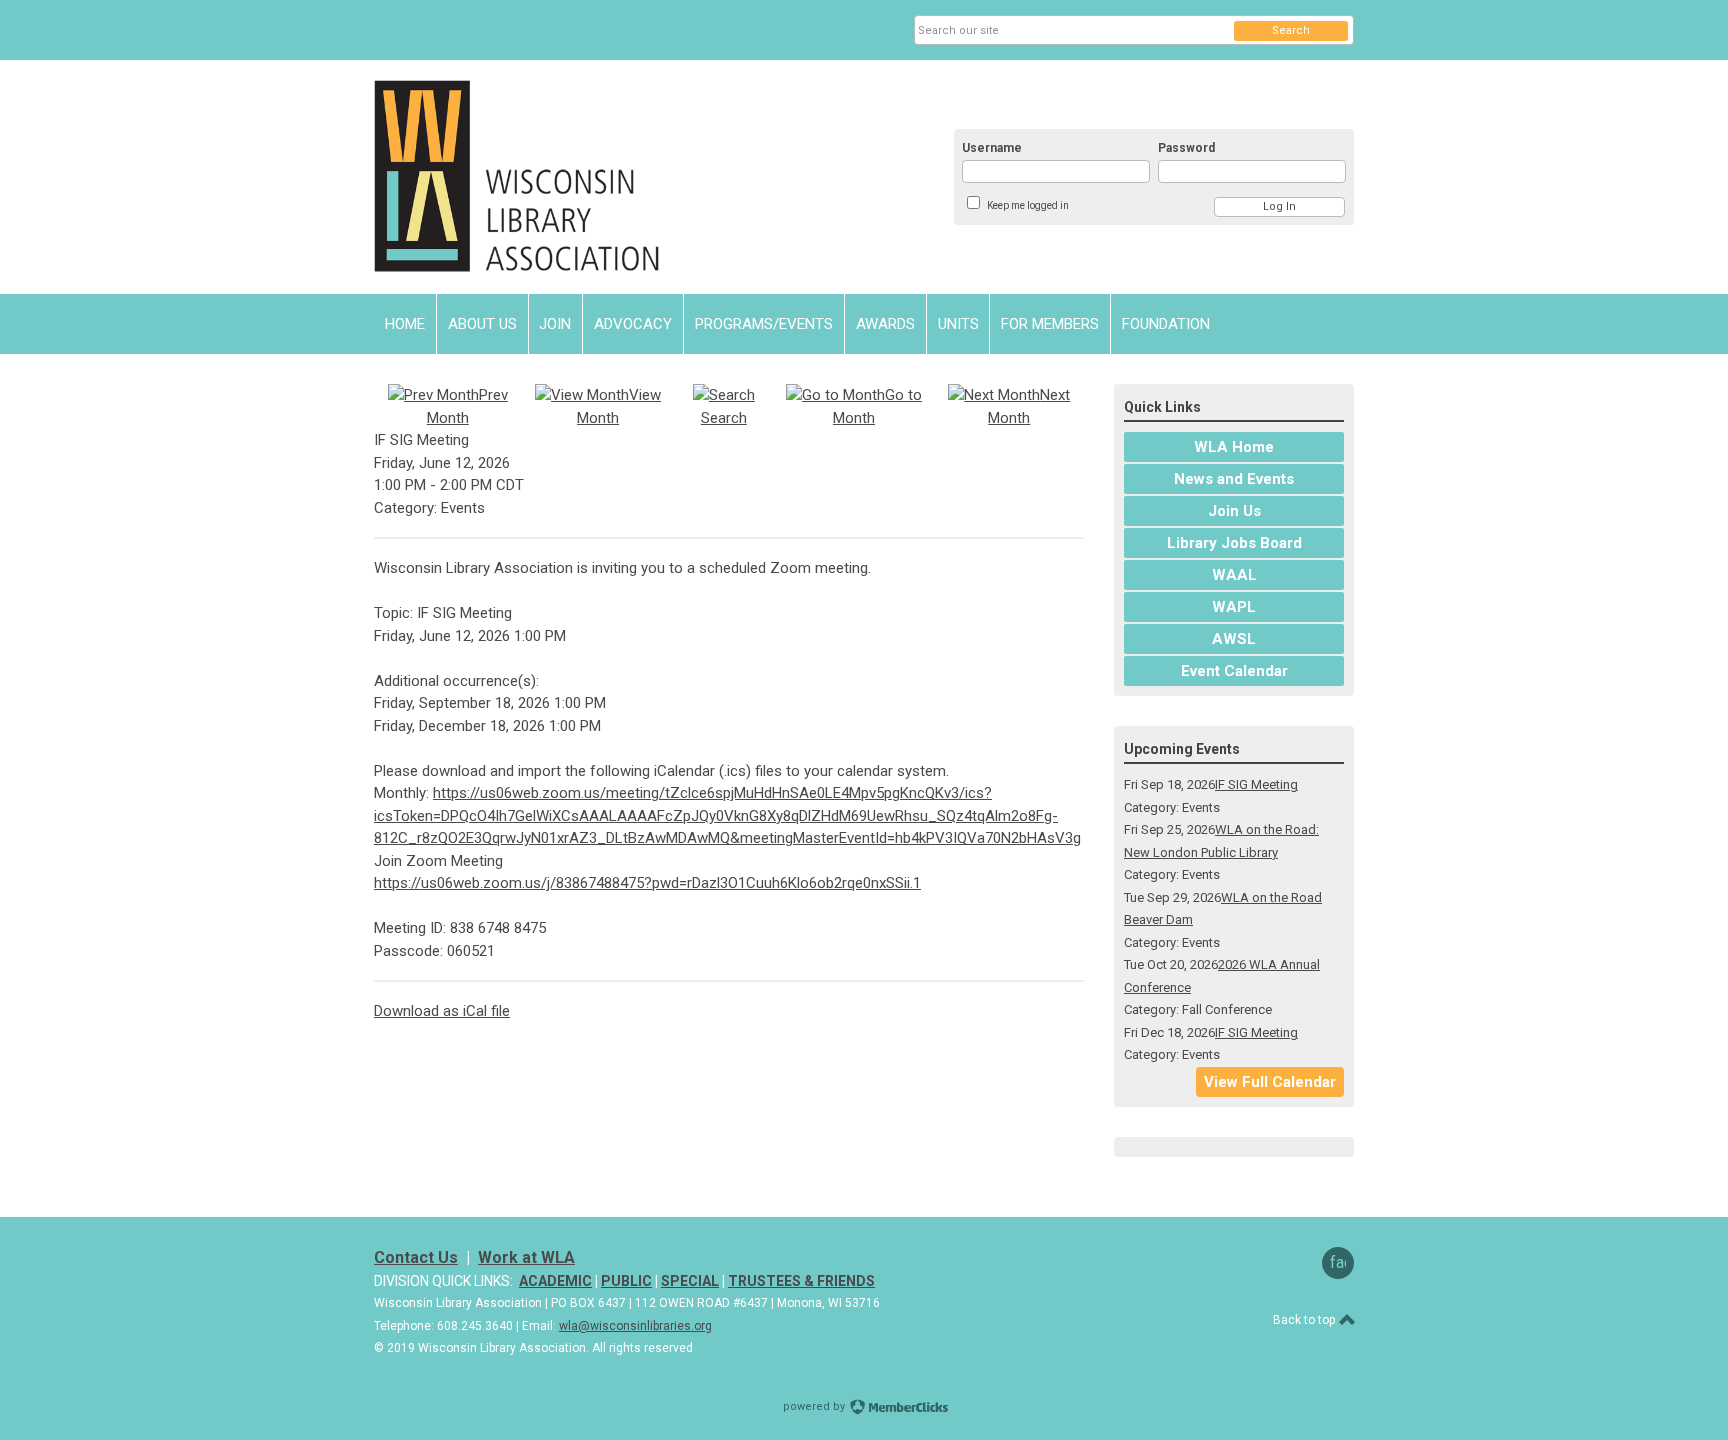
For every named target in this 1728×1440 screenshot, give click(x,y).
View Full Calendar (1270, 1082)
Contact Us (416, 1257)
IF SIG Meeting (1256, 784)
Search (1291, 30)
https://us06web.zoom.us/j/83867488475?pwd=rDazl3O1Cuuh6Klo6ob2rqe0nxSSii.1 (647, 883)
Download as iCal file (442, 1011)
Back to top (1305, 1320)
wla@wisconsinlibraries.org (635, 1326)
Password (1186, 148)
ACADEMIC (555, 1281)
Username (992, 148)
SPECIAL (690, 1281)
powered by (815, 1406)
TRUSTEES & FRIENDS (801, 1281)
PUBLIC (626, 1281)
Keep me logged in (1028, 205)
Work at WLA (526, 1257)
